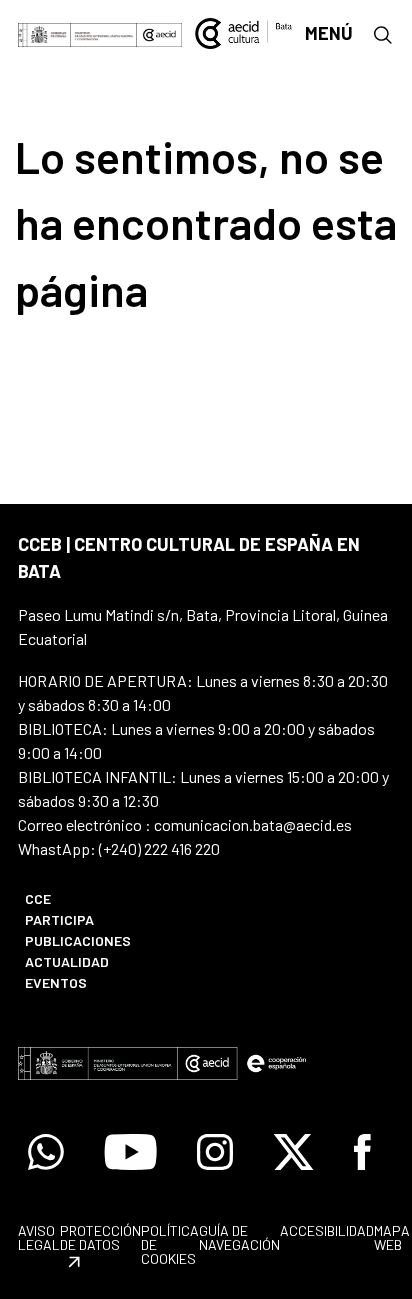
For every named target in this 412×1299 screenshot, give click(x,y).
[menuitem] (104, 898)
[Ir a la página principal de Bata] (244, 31)
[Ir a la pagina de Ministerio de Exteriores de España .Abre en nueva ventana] (77, 34)
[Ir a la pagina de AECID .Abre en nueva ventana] (159, 34)
